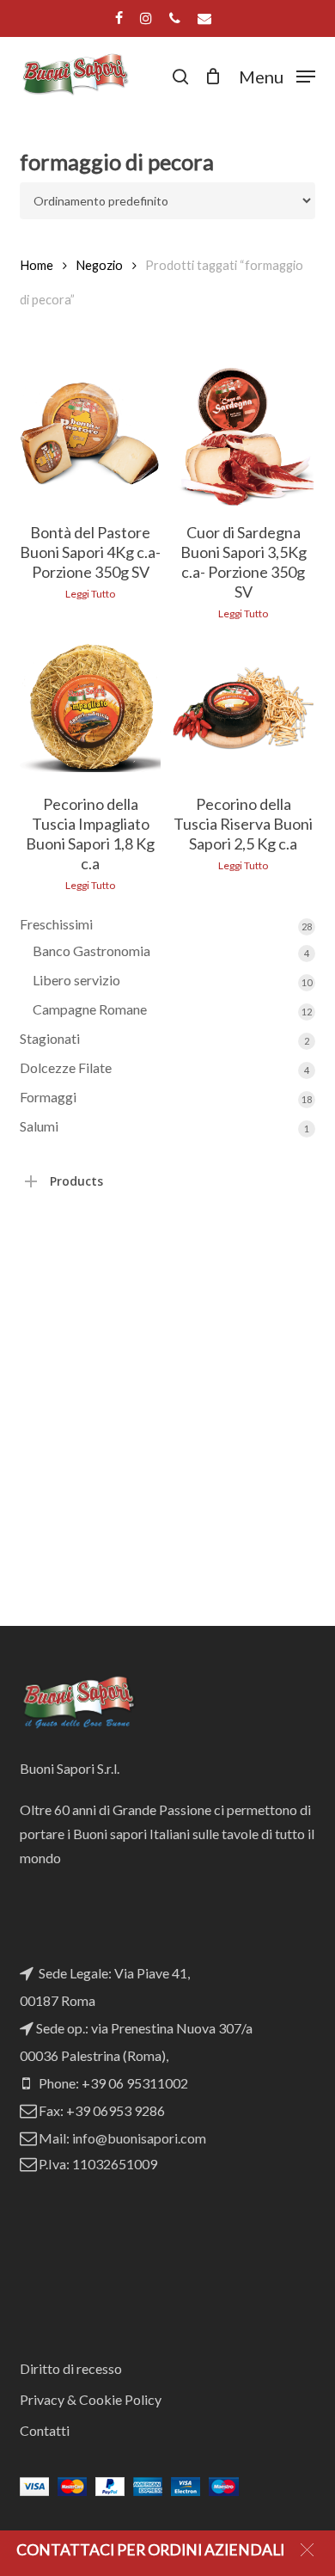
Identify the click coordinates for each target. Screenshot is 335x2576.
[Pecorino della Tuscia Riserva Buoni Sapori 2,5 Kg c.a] (243, 708)
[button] (277, 74)
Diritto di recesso (71, 2368)
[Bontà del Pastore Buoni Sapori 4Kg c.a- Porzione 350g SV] (90, 436)
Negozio (99, 265)
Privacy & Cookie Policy (91, 2399)
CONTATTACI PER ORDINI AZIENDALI (150, 2550)
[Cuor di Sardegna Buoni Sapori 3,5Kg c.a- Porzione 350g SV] (243, 436)
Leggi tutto (90, 594)
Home (37, 265)
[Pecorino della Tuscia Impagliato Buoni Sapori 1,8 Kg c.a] (90, 708)
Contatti (45, 2430)
